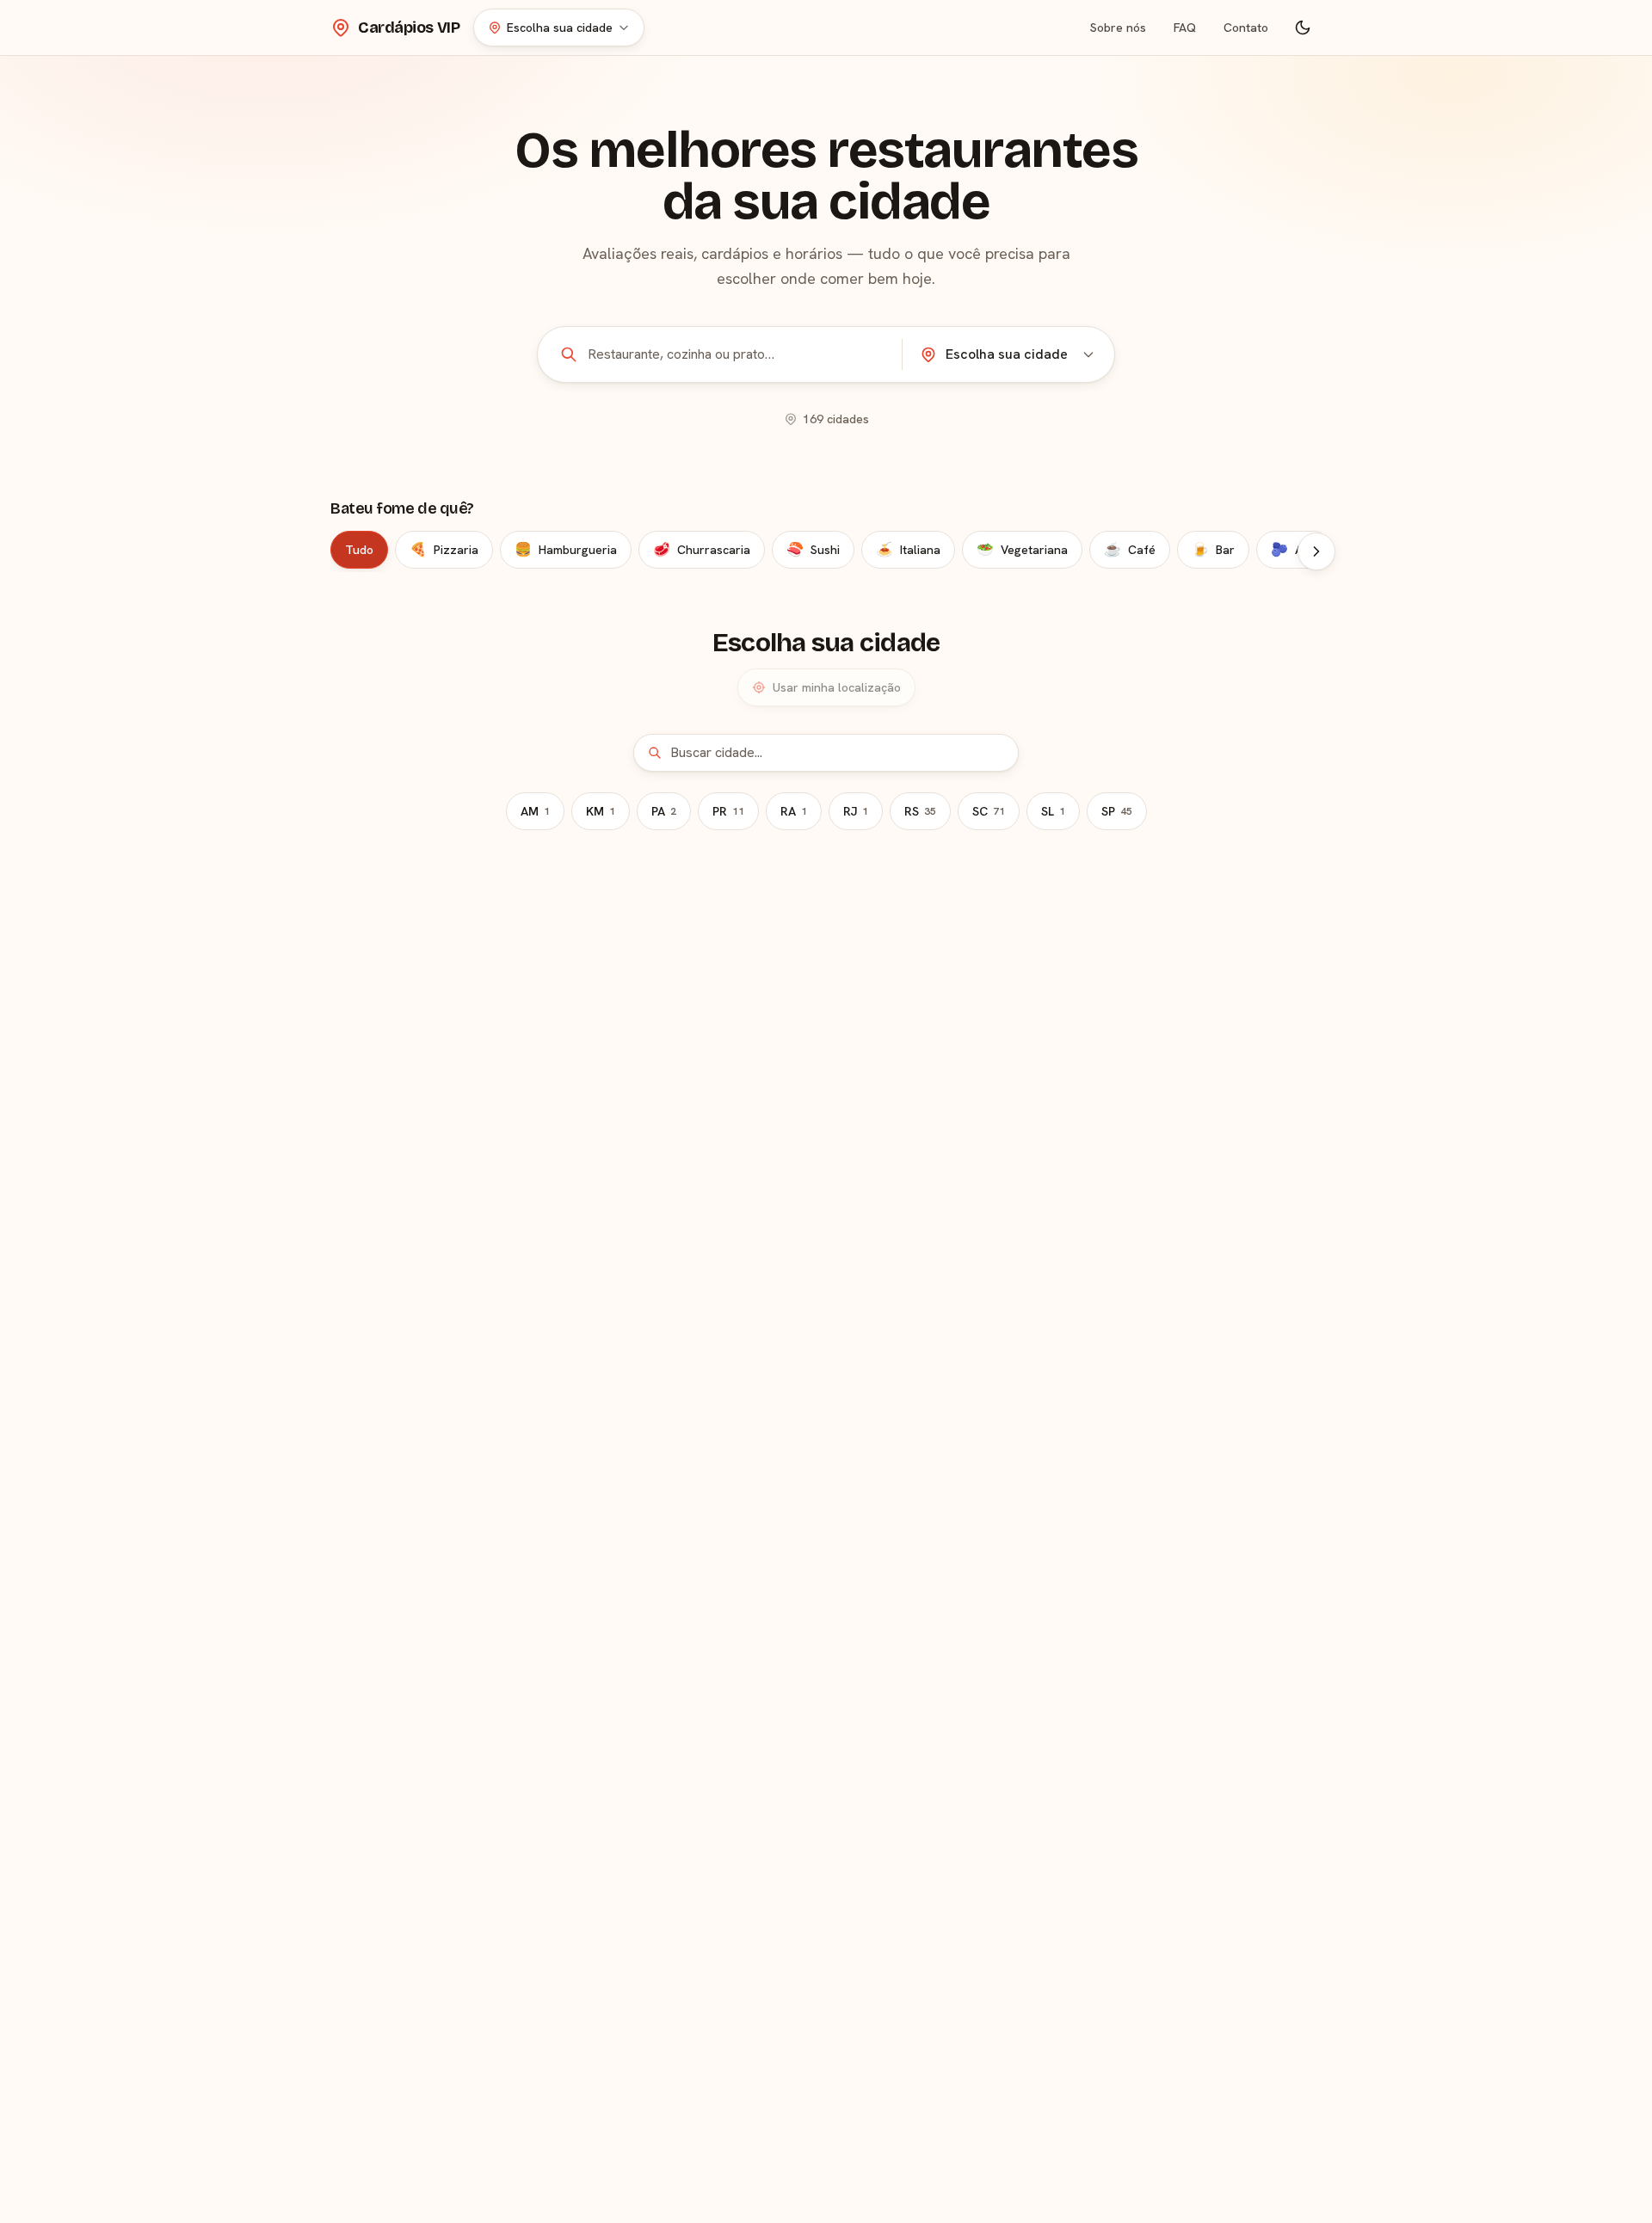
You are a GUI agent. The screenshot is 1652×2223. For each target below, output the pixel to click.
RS (920, 811)
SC (989, 811)
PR (728, 811)
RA (794, 811)
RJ (856, 811)
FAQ (1185, 28)
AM (535, 811)
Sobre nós (1118, 28)
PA (664, 811)
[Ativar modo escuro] (1303, 28)
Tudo (359, 550)
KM (601, 811)
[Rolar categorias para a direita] (1316, 551)
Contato (1246, 28)
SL (1053, 811)
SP (1117, 811)
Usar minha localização (837, 687)
